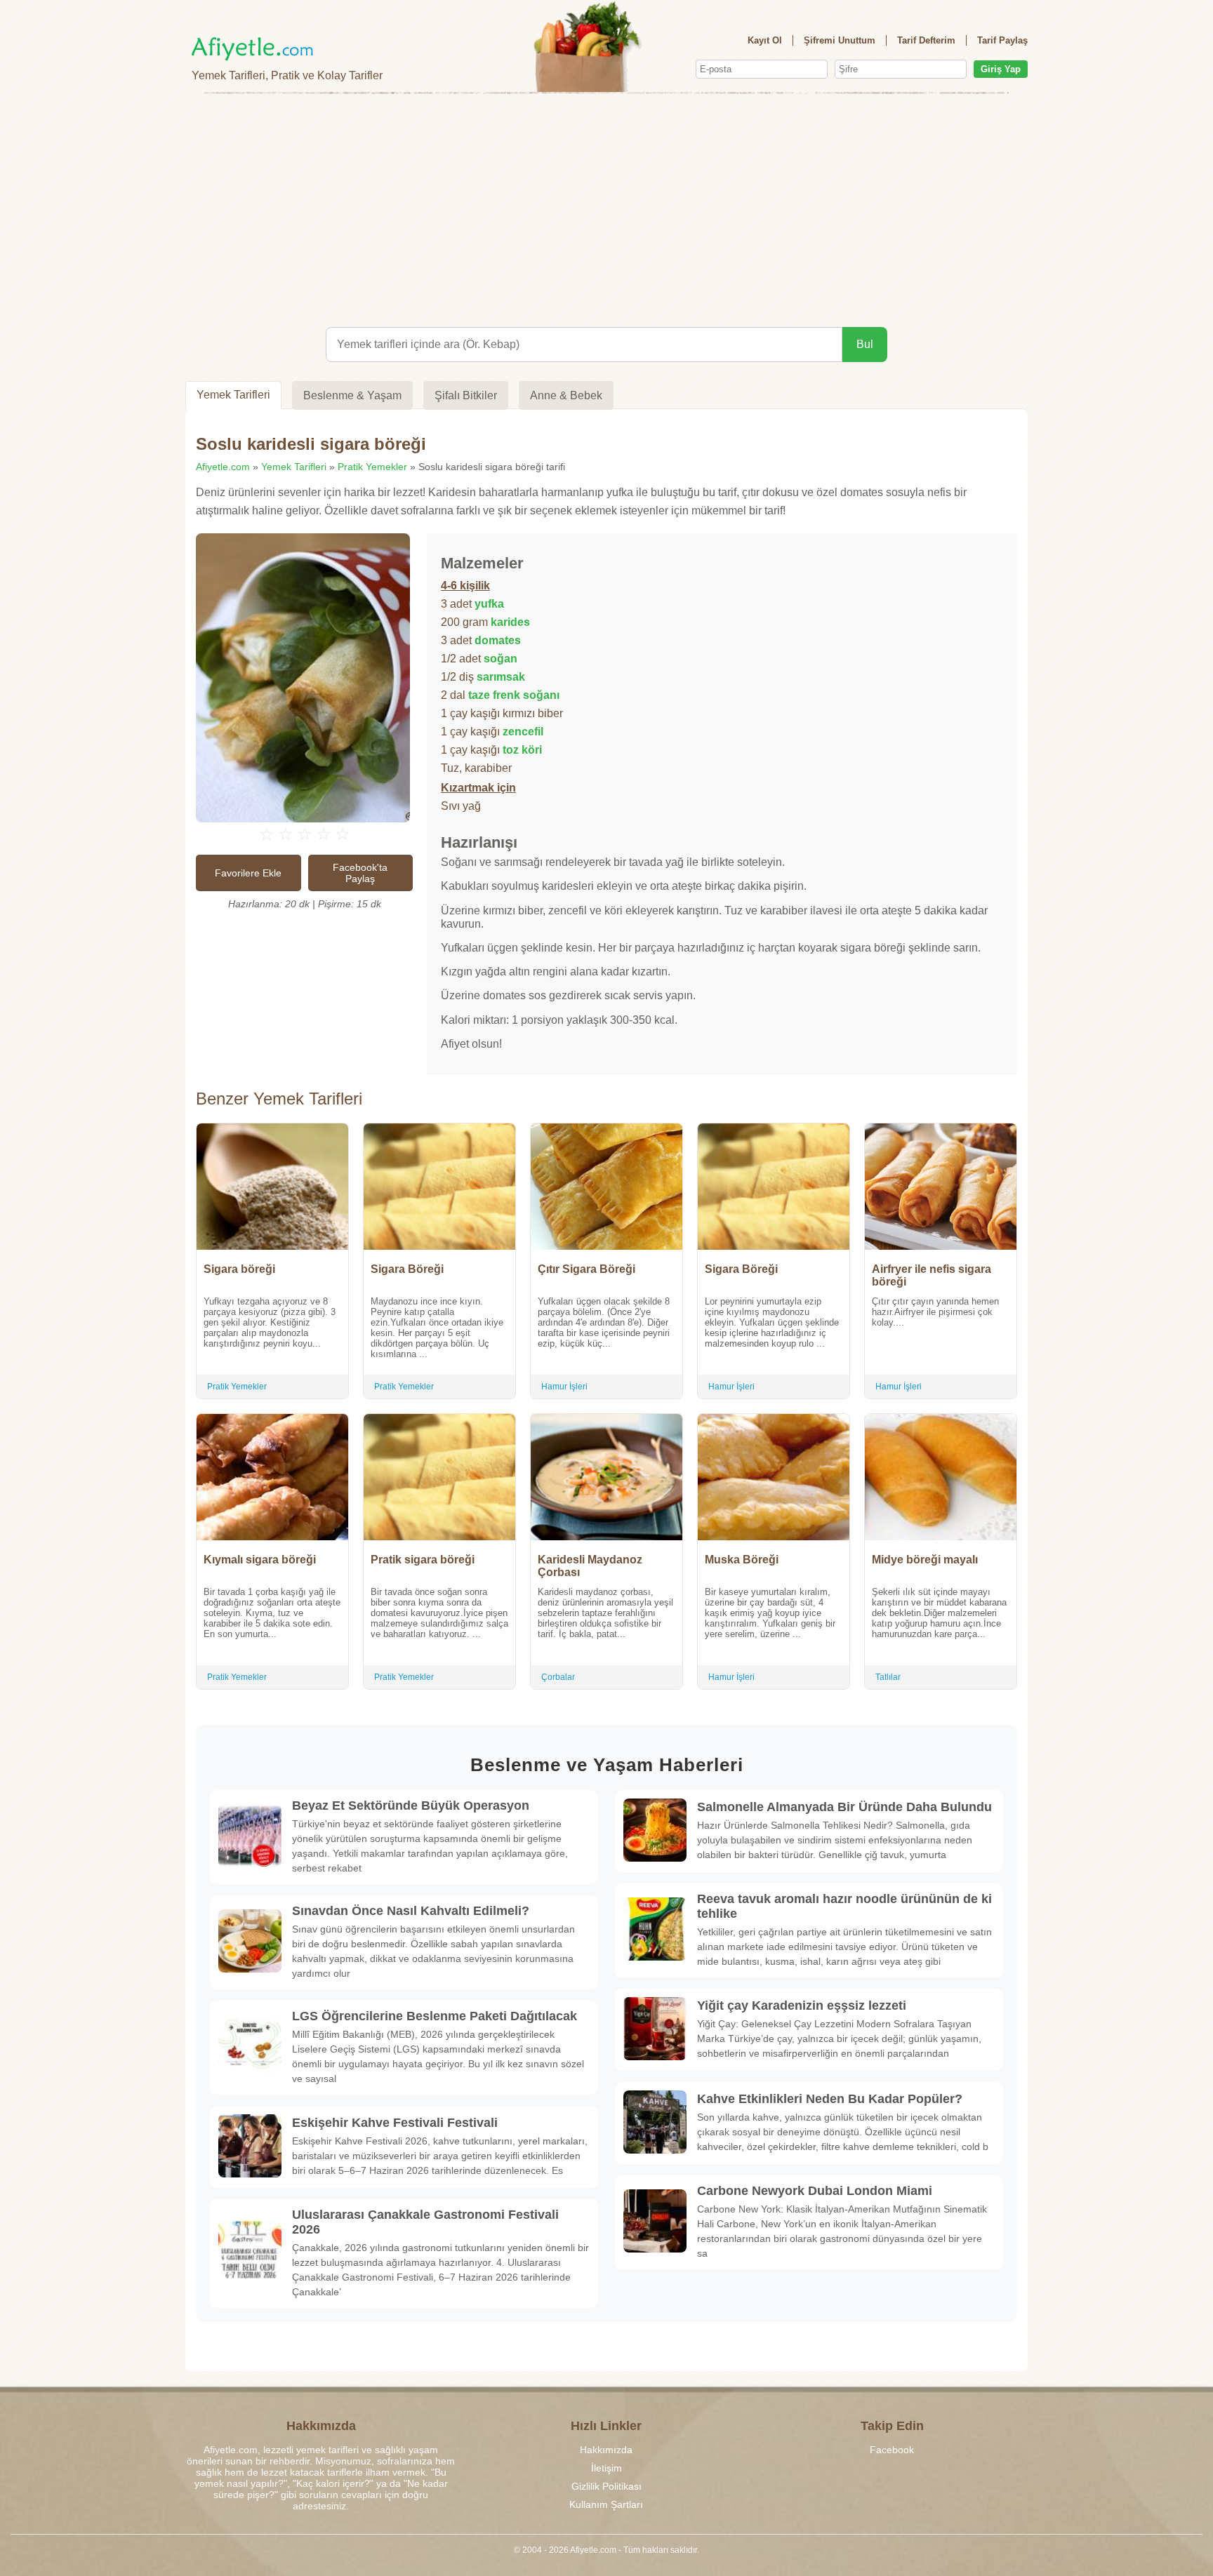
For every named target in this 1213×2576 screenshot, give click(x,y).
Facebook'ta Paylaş (360, 873)
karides (510, 622)
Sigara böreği (239, 1269)
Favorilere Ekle (248, 873)
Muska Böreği (742, 1560)
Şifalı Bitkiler (466, 395)
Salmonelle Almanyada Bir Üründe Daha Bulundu (844, 1807)
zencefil (523, 732)
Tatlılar (888, 1677)
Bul (865, 344)
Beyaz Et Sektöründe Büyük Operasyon (411, 1806)
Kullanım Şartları (606, 2504)
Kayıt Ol (765, 40)
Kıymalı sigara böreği (260, 1560)
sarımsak (501, 677)
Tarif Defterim (926, 40)
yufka (489, 604)
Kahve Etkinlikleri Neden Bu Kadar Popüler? (830, 2099)
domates (498, 640)
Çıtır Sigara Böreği (586, 1269)
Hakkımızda (606, 2450)
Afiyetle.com (223, 467)
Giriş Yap (1001, 69)
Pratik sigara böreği (423, 1560)
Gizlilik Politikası (606, 2486)
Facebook (892, 2450)
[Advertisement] (606, 208)
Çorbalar (558, 1677)
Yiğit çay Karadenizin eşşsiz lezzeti (802, 2006)
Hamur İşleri (564, 1387)
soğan (501, 659)
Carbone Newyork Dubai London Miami (815, 2191)
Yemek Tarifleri (233, 395)
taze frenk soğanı (514, 695)
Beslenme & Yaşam (352, 395)
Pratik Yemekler (372, 467)
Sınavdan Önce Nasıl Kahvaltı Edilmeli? (411, 1911)
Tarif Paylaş (1002, 40)
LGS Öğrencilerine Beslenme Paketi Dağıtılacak (435, 2016)
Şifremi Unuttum (840, 40)
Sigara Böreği (407, 1269)
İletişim (606, 2468)
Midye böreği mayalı (925, 1560)
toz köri (522, 750)
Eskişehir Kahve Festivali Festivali (395, 2123)
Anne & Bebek (566, 395)
